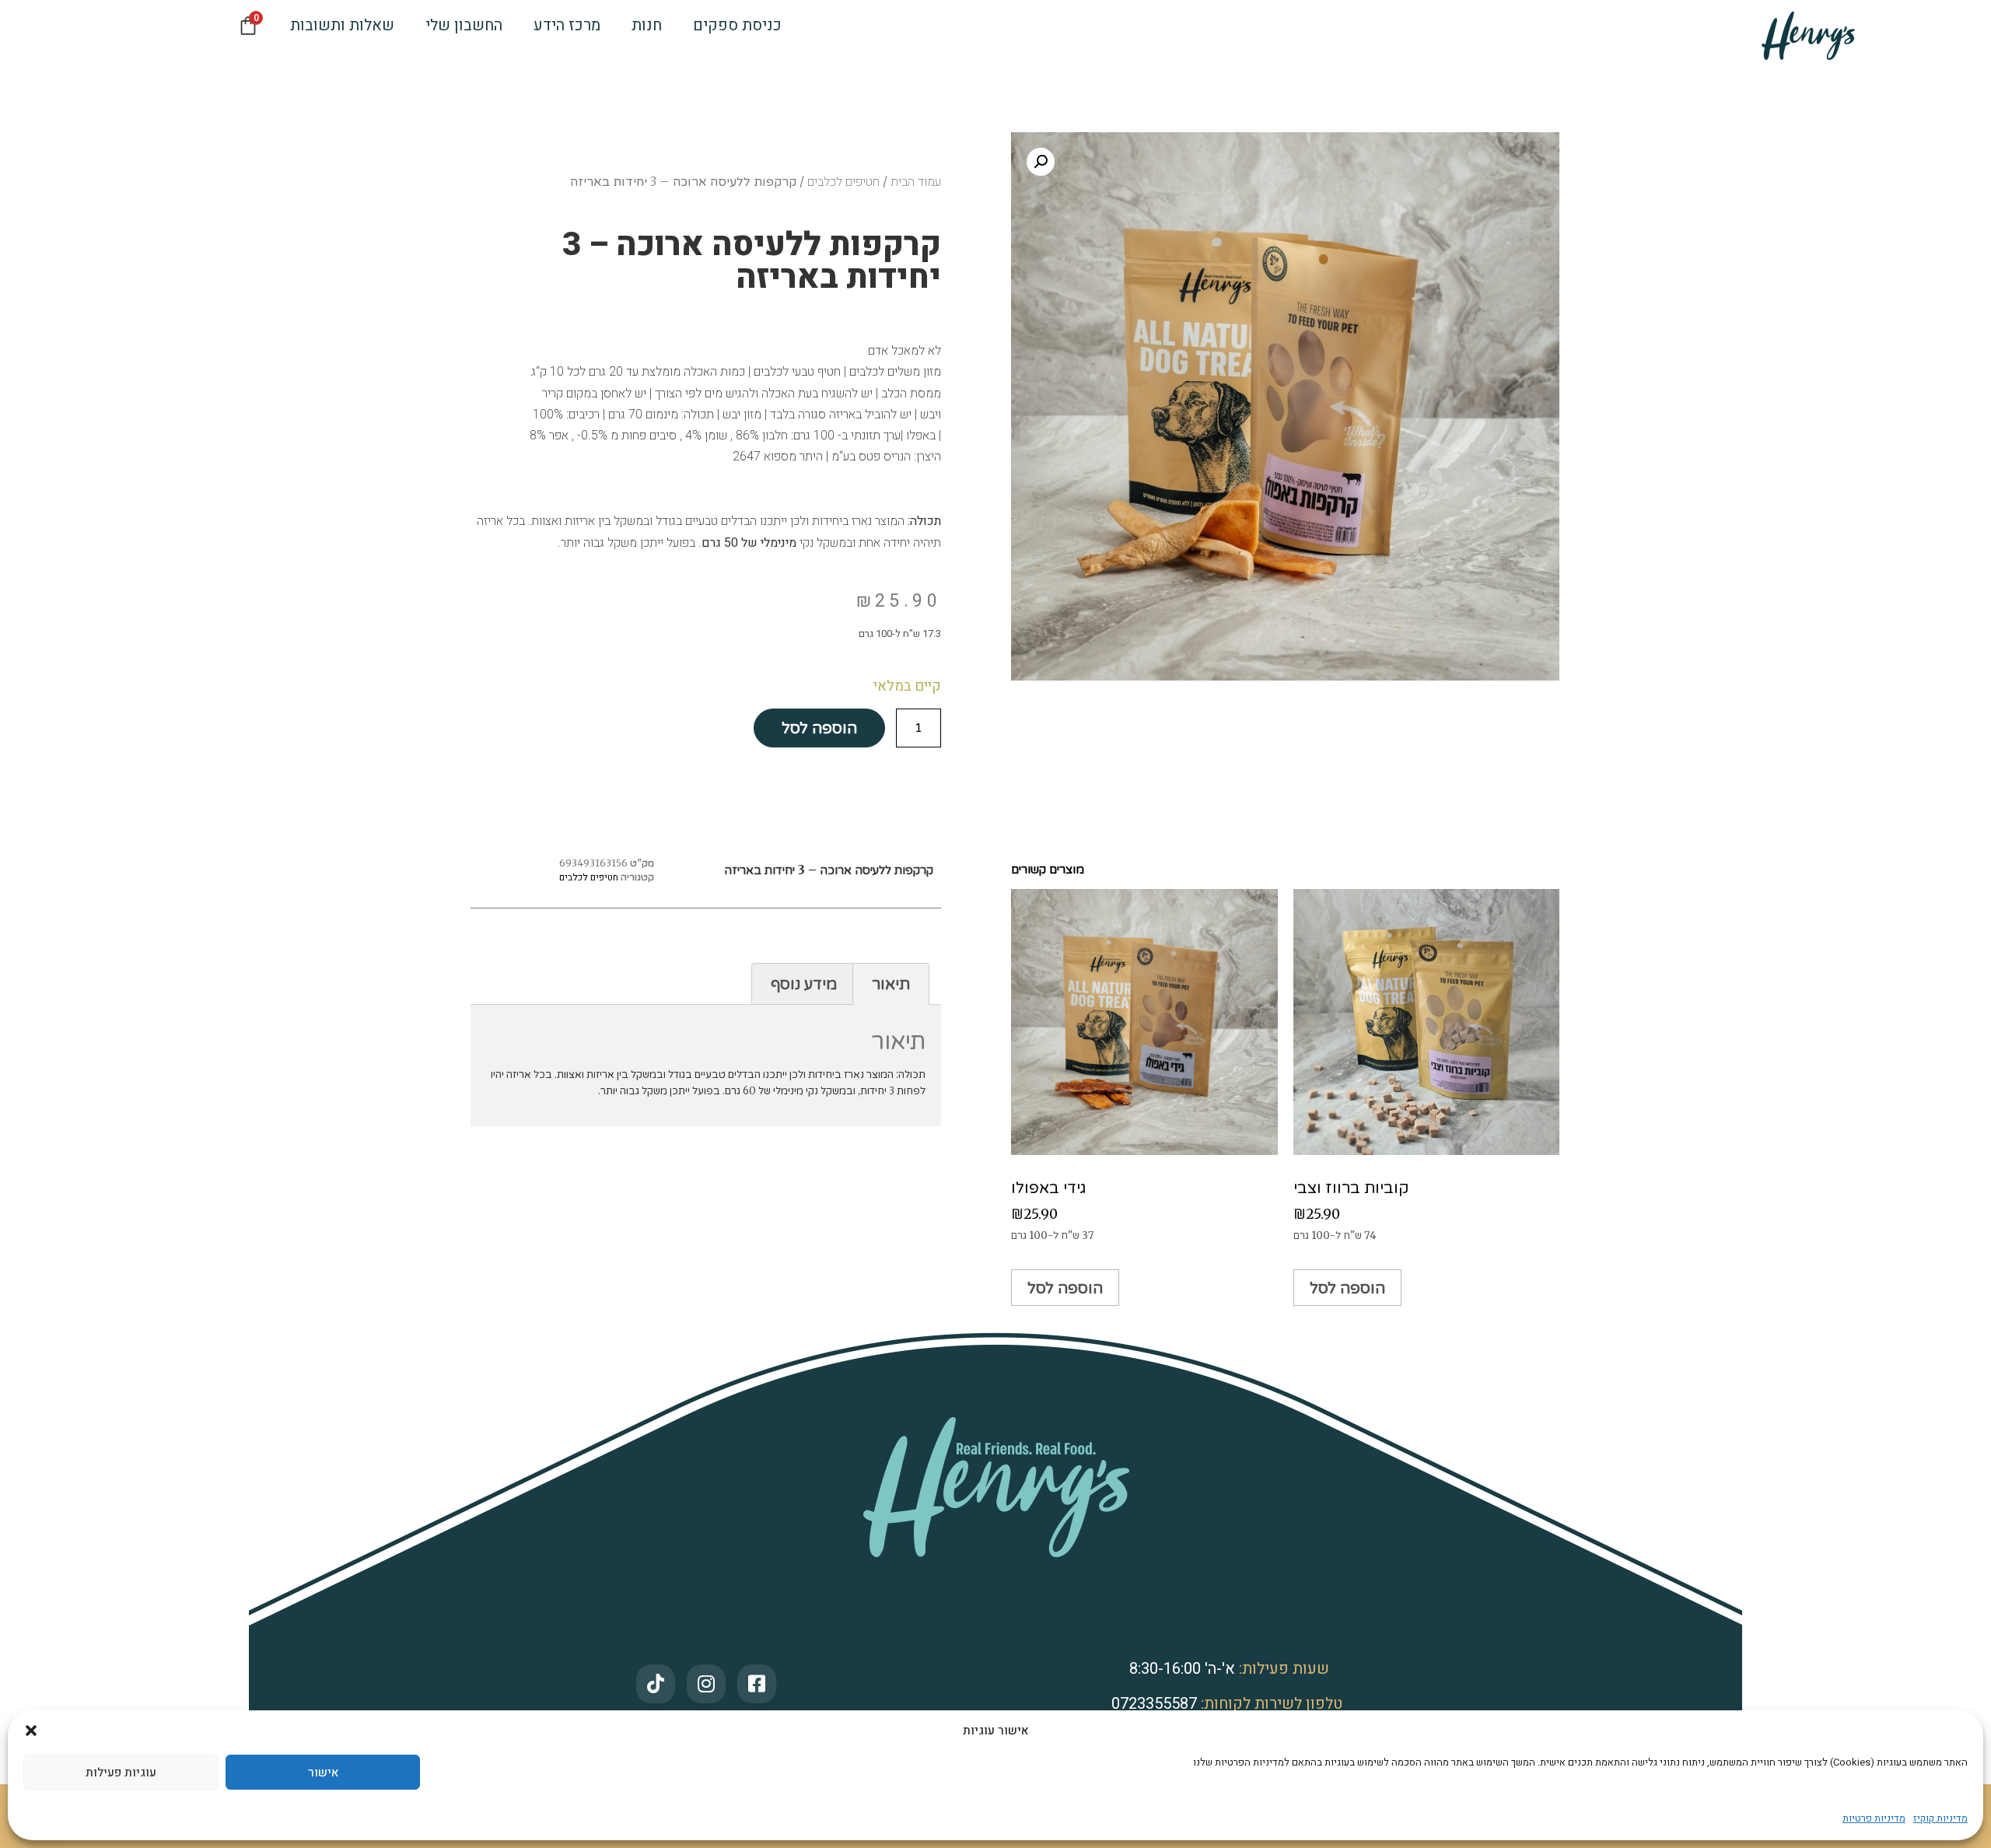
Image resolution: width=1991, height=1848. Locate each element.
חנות (647, 25)
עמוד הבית (916, 182)
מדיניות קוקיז (1940, 1818)
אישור (323, 1773)
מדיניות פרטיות (1874, 1818)
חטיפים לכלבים (843, 182)
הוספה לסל (819, 728)
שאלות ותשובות (342, 25)
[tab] (891, 984)
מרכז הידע (567, 25)
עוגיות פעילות (121, 1773)
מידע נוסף (804, 983)
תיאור (891, 983)
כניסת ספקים (737, 25)
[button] (31, 1731)
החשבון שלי (464, 25)
